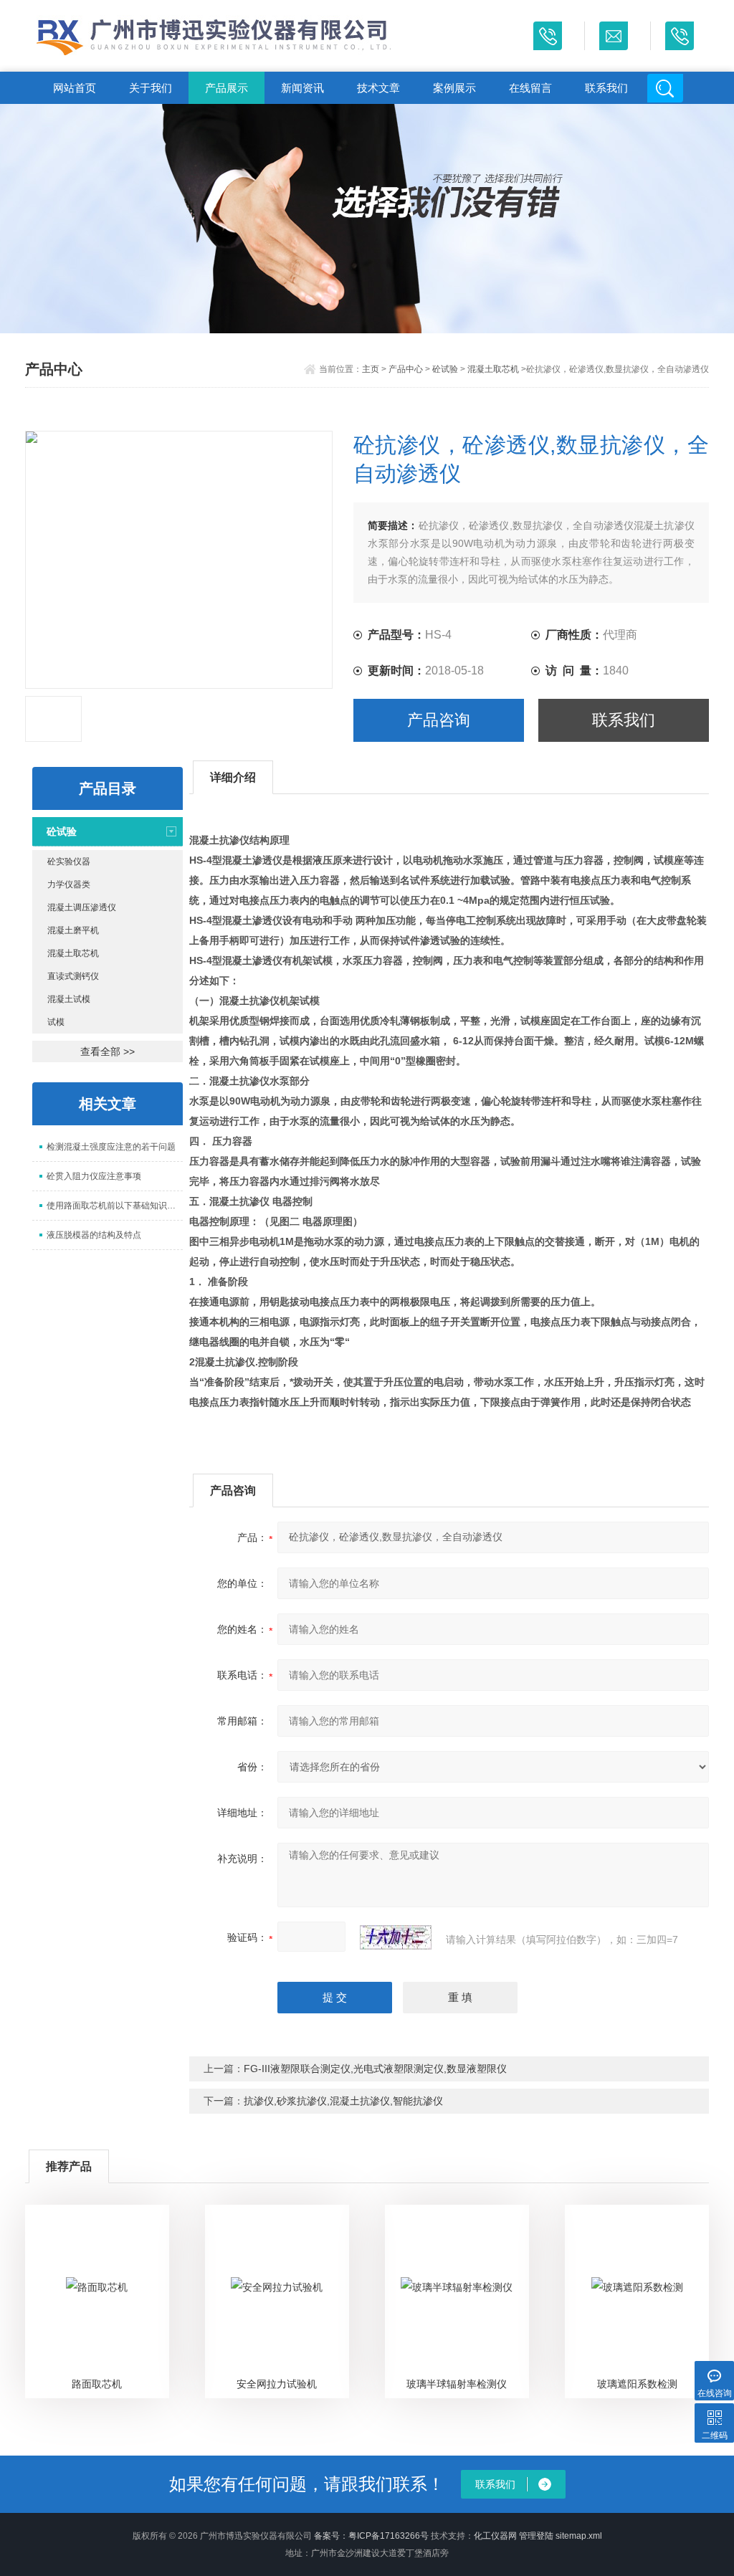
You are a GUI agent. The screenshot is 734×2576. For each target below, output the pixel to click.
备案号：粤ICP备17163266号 (371, 2536)
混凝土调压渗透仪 (82, 907)
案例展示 (454, 88)
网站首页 (75, 88)
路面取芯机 (97, 2384)
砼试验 (445, 369)
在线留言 (530, 88)
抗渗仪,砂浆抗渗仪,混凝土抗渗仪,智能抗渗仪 (343, 2101)
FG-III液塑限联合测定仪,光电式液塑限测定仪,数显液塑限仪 (375, 2069)
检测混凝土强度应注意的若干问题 (111, 1147)
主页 (371, 369)
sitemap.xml (579, 2536)
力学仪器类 (69, 884)
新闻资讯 (302, 88)
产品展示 (227, 88)
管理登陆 (536, 2536)
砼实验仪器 (69, 862)
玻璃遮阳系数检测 (637, 2384)
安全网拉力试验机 (277, 2384)
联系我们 (606, 88)
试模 (56, 1022)
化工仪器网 (495, 2536)
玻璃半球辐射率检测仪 (457, 2384)
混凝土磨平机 (73, 930)
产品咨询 (439, 720)
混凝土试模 (69, 999)
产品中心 (406, 369)
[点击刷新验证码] (396, 1937)
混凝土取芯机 (493, 369)
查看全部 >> (108, 1051)
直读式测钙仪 (73, 976)
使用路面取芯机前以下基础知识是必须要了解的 (115, 1206)
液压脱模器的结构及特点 (94, 1235)
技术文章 (378, 88)
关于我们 (151, 88)
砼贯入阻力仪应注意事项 (94, 1176)
